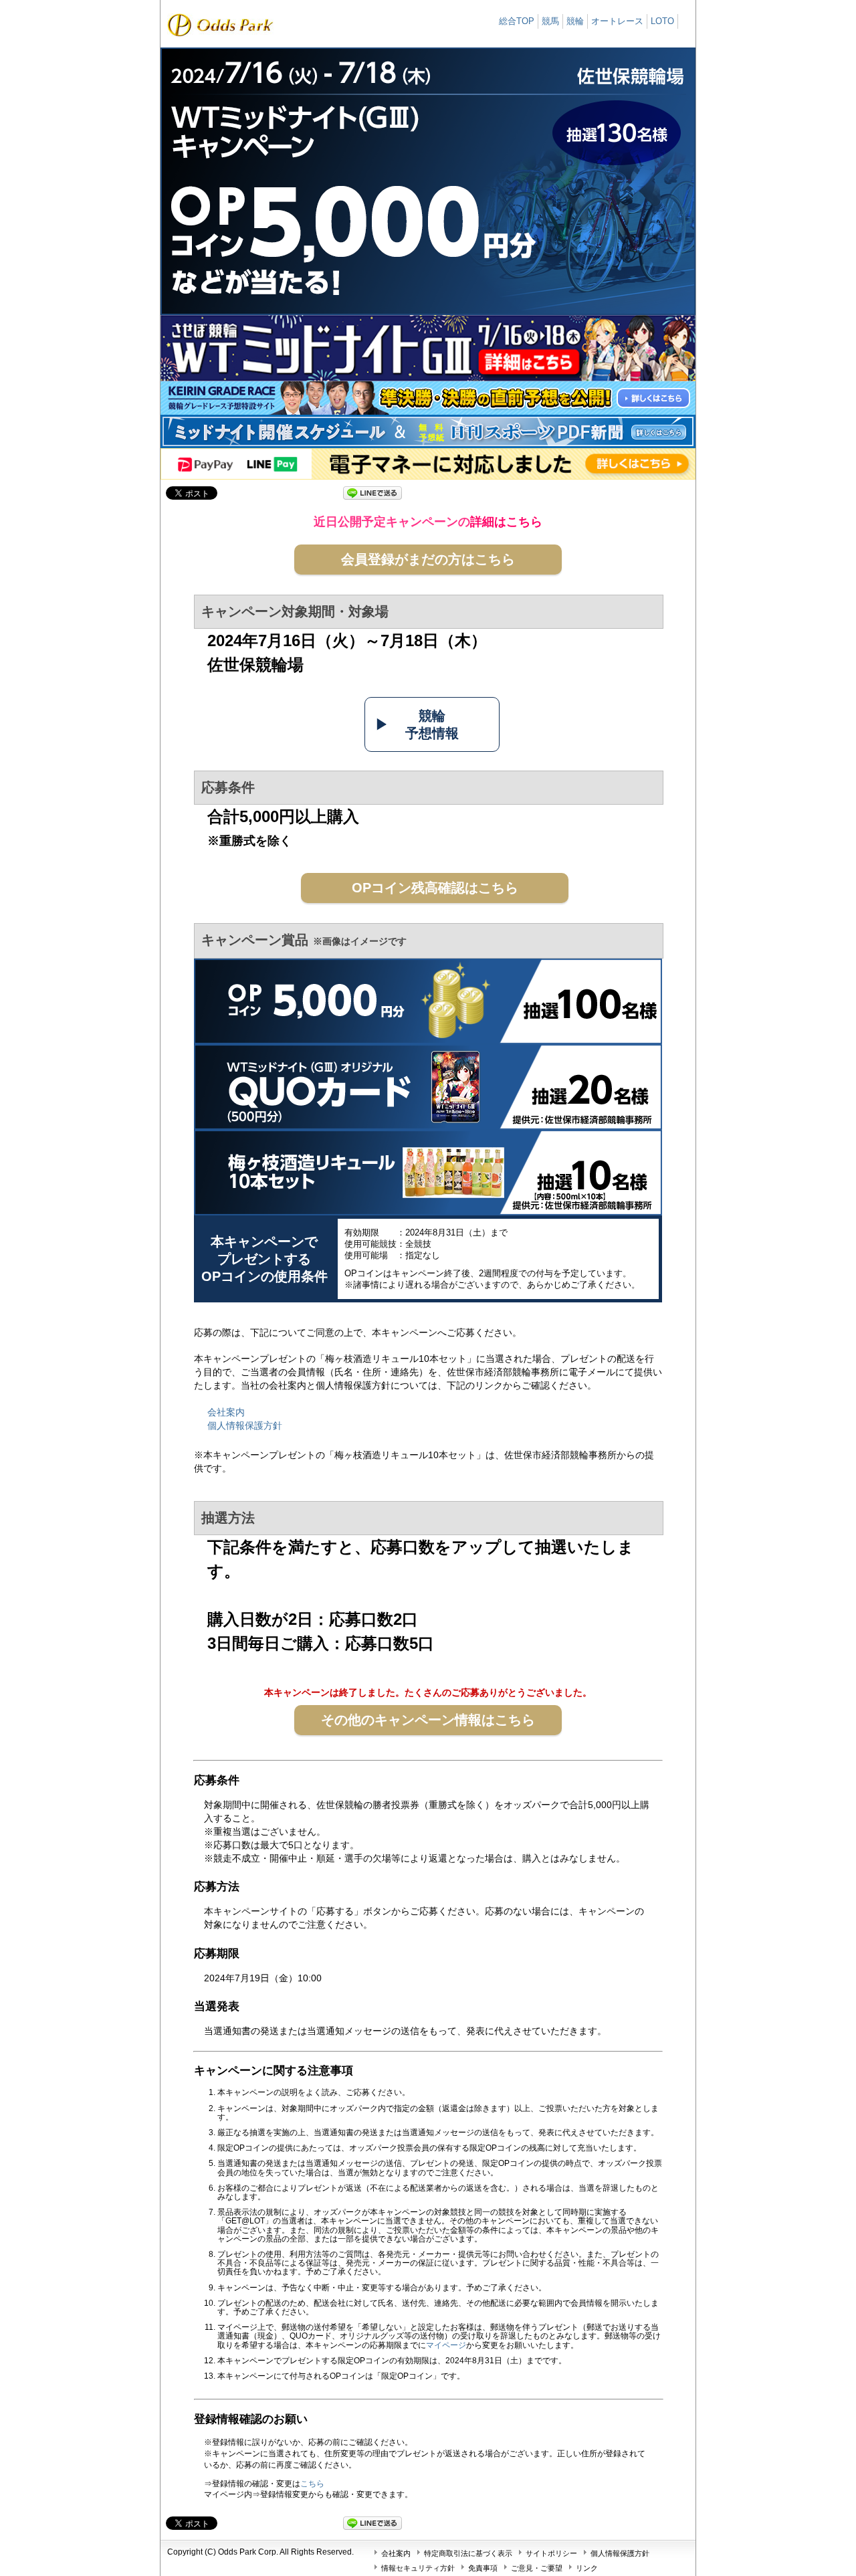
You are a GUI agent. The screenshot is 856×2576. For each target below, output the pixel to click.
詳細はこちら (506, 522)
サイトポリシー (551, 2553)
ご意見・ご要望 (537, 2568)
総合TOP (517, 21)
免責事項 (483, 2568)
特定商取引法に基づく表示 (468, 2553)
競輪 (575, 21)
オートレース (617, 21)
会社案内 (226, 1412)
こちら (312, 2484)
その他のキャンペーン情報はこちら (428, 1720)
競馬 (550, 21)
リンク (587, 2568)
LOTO (662, 21)
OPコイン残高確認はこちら (435, 888)
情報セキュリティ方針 (418, 2568)
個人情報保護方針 (245, 1425)
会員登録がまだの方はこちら (428, 559)
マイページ (446, 2345)
